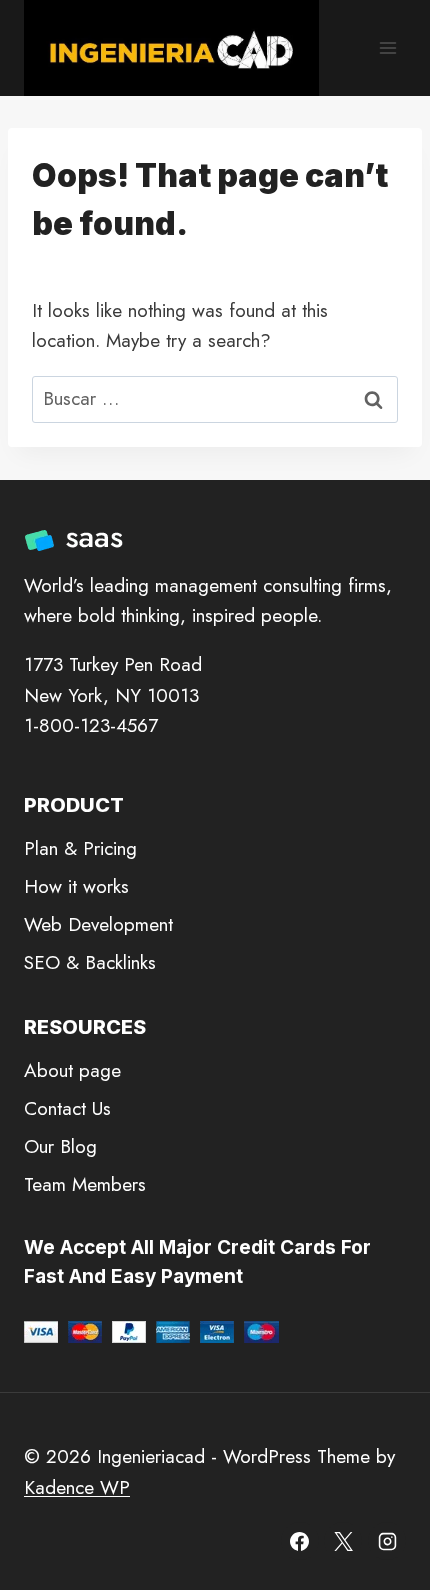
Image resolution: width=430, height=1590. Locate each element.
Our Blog (60, 1146)
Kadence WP (77, 1487)
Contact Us (67, 1108)
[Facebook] (300, 1541)
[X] (343, 1541)
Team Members (85, 1184)
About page (72, 1070)
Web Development (98, 924)
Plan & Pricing (80, 848)
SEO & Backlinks (90, 962)
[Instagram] (387, 1541)
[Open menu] (387, 48)
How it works (76, 886)
